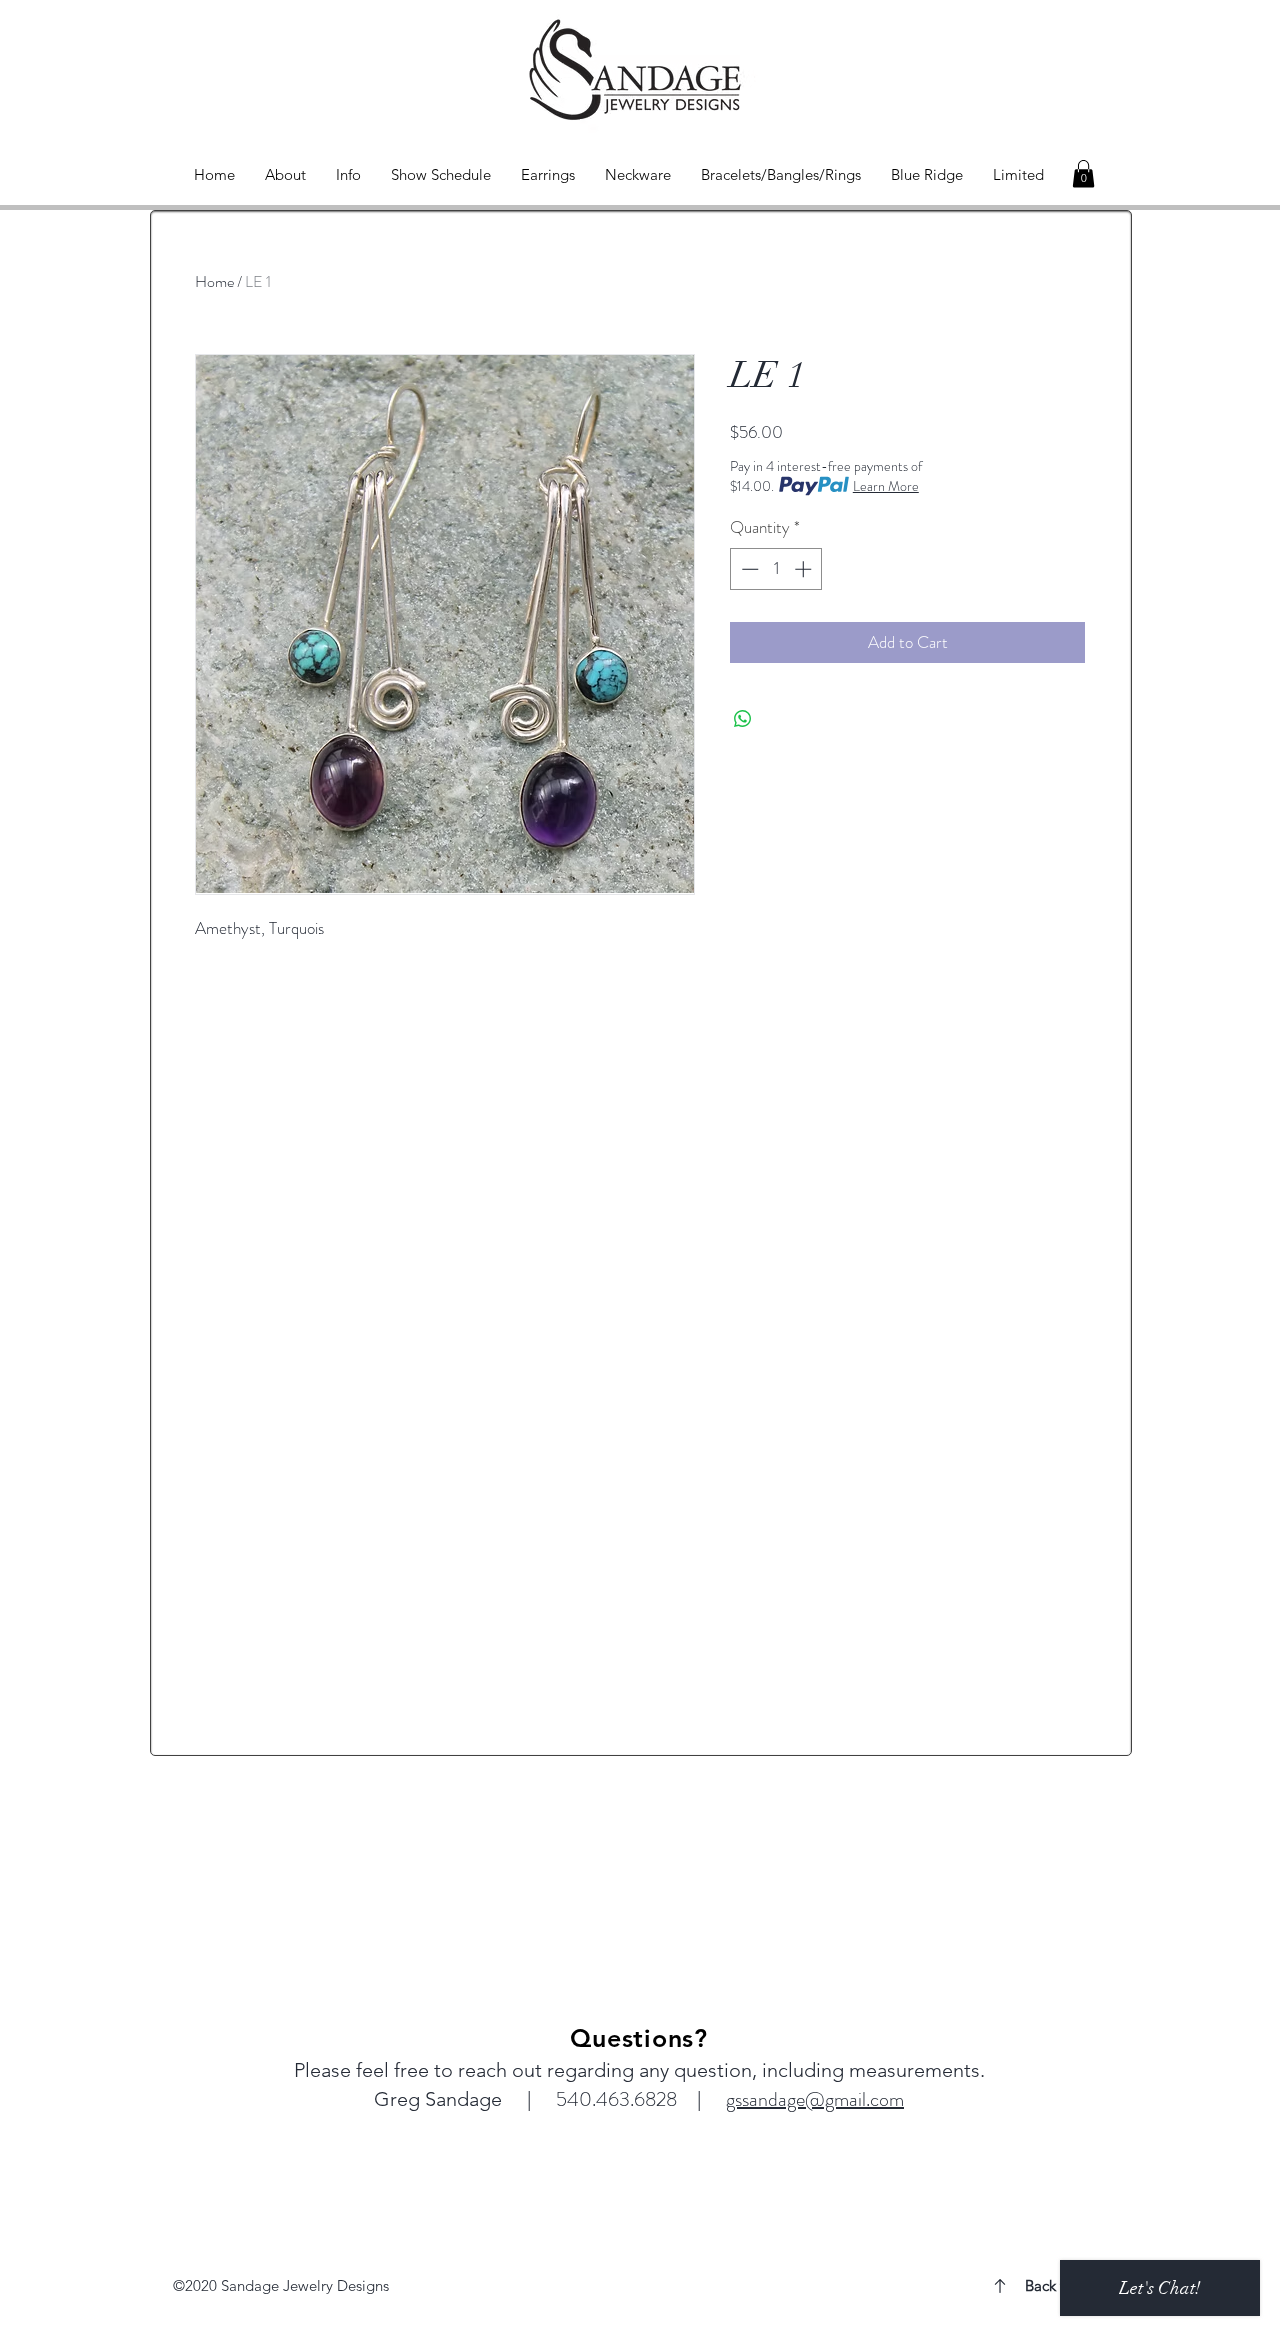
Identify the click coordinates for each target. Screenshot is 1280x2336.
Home (214, 281)
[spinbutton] (776, 569)
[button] (1083, 173)
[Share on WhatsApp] (743, 719)
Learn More (886, 486)
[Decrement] (748, 569)
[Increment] (805, 569)
